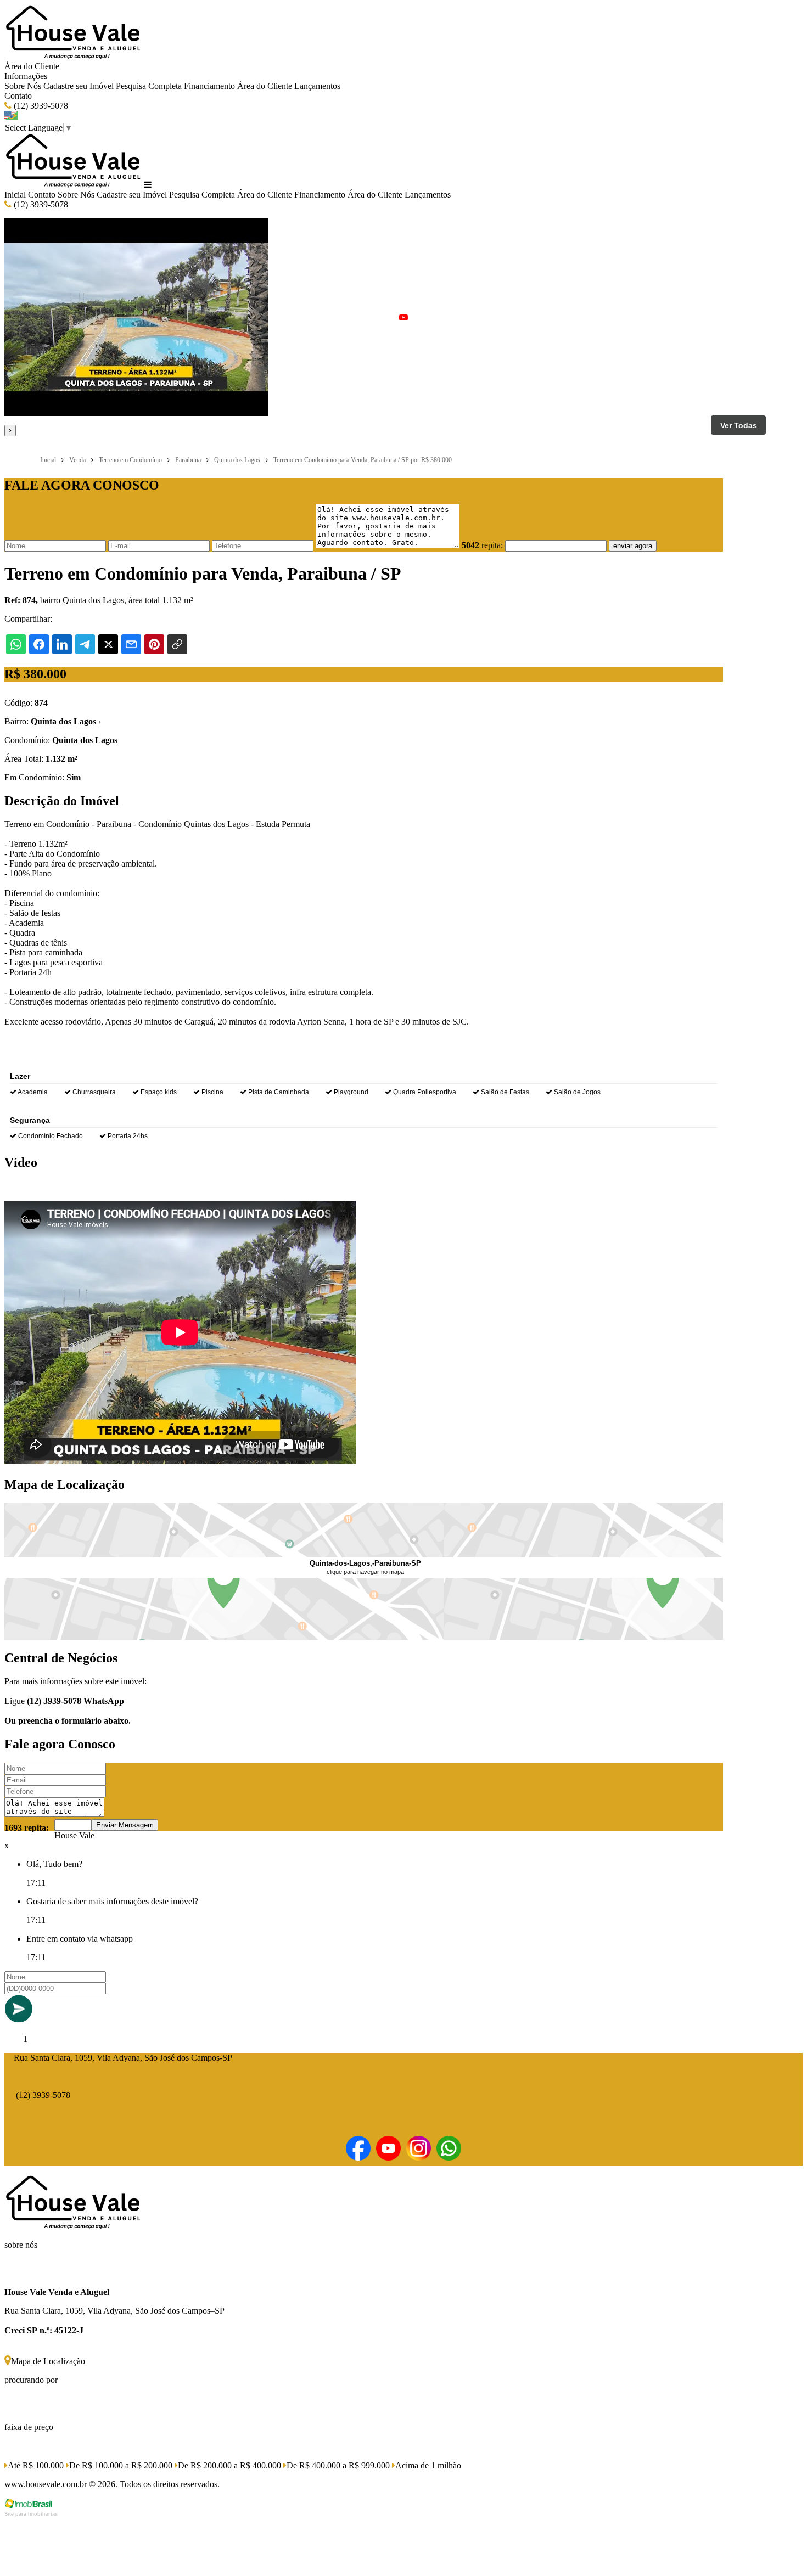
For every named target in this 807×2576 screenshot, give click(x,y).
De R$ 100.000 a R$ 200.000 (121, 2465)
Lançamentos (317, 86)
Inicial (15, 195)
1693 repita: (27, 1828)
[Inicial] (73, 56)
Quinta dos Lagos (66, 721)
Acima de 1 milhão (428, 2465)
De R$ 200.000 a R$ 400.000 (229, 2465)
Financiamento (209, 86)
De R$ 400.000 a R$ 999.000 (338, 2465)
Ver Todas (739, 425)
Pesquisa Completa (149, 86)
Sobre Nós (23, 86)
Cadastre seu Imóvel (79, 86)
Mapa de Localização (48, 2361)
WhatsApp (104, 1701)
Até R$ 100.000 (36, 2465)
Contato (18, 96)
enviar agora (633, 546)
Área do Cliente (32, 66)
